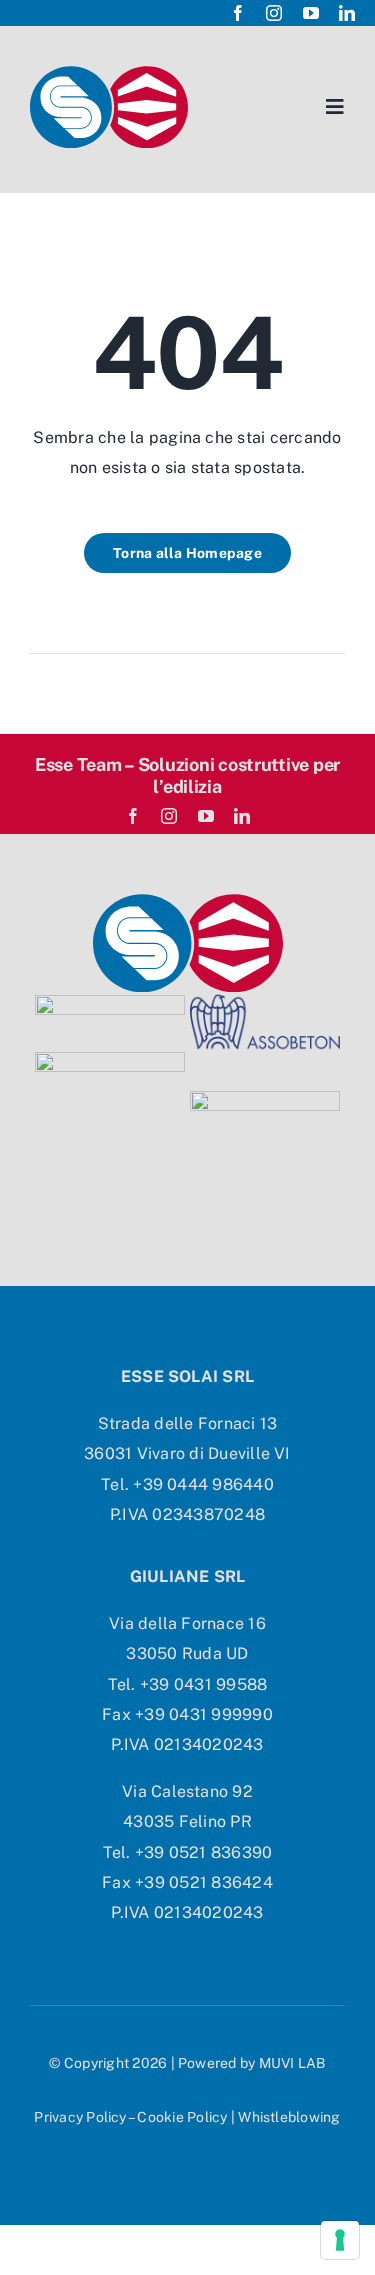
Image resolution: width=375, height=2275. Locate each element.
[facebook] (238, 13)
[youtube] (311, 13)
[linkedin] (347, 13)
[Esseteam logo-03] (188, 901)
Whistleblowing (289, 2117)
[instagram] (274, 13)
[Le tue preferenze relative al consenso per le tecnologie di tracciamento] (340, 2240)
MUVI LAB (292, 2063)
